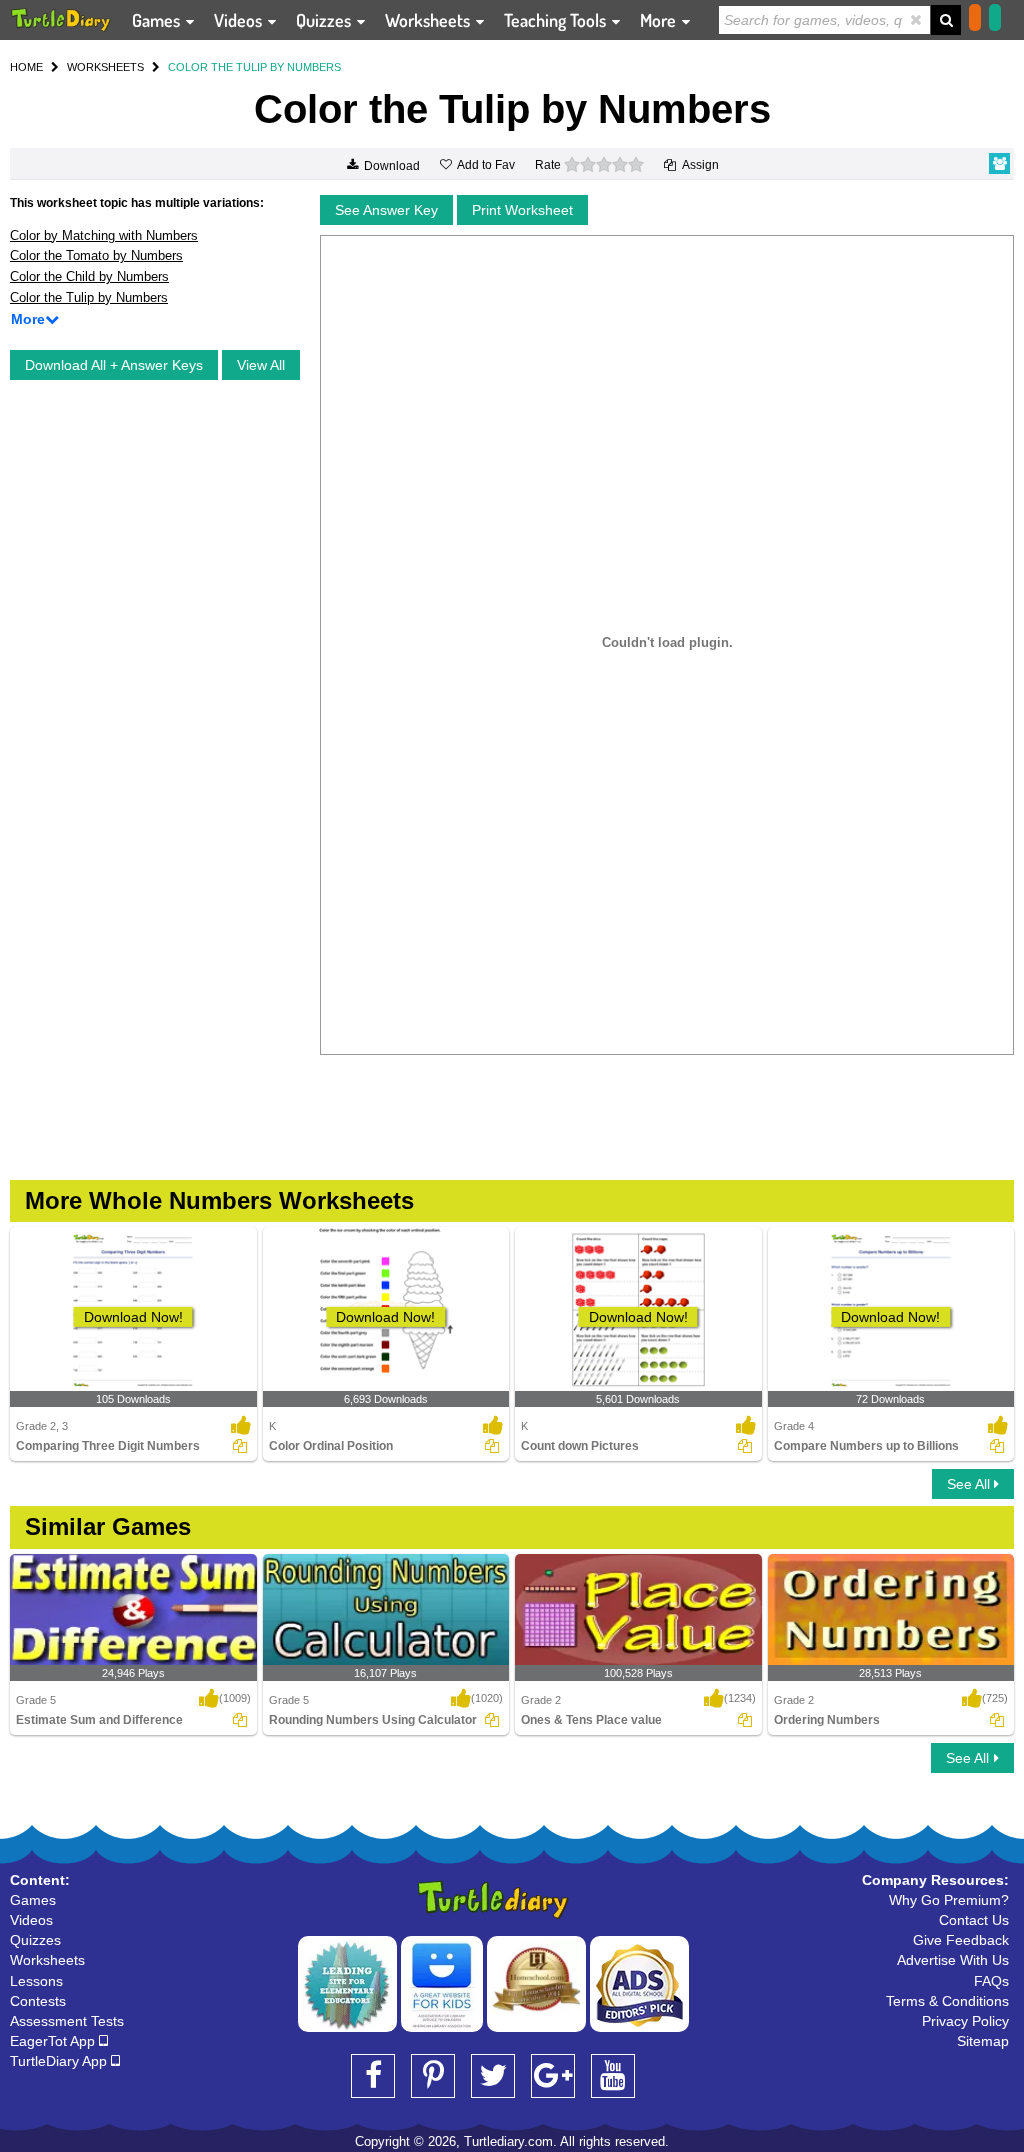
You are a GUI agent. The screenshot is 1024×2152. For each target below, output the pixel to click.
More (660, 20)
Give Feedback (961, 1940)
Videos (240, 20)
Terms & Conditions (947, 2001)
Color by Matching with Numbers (104, 235)
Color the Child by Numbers (89, 276)
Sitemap (983, 2041)
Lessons (36, 1981)
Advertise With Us (953, 1960)
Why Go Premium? (949, 1900)
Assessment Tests (67, 2021)
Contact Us (974, 1920)
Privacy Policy (965, 2021)
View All (261, 365)
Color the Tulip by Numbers (89, 297)
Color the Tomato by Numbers (96, 255)
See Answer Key (386, 210)
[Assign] (240, 1446)
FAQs (991, 1981)
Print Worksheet (522, 210)
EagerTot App (54, 2041)
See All (970, 1484)
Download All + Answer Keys (114, 365)
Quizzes (325, 20)
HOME (26, 67)
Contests (38, 2001)
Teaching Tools (557, 20)
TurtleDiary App (60, 2061)
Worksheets (429, 20)
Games (158, 20)
